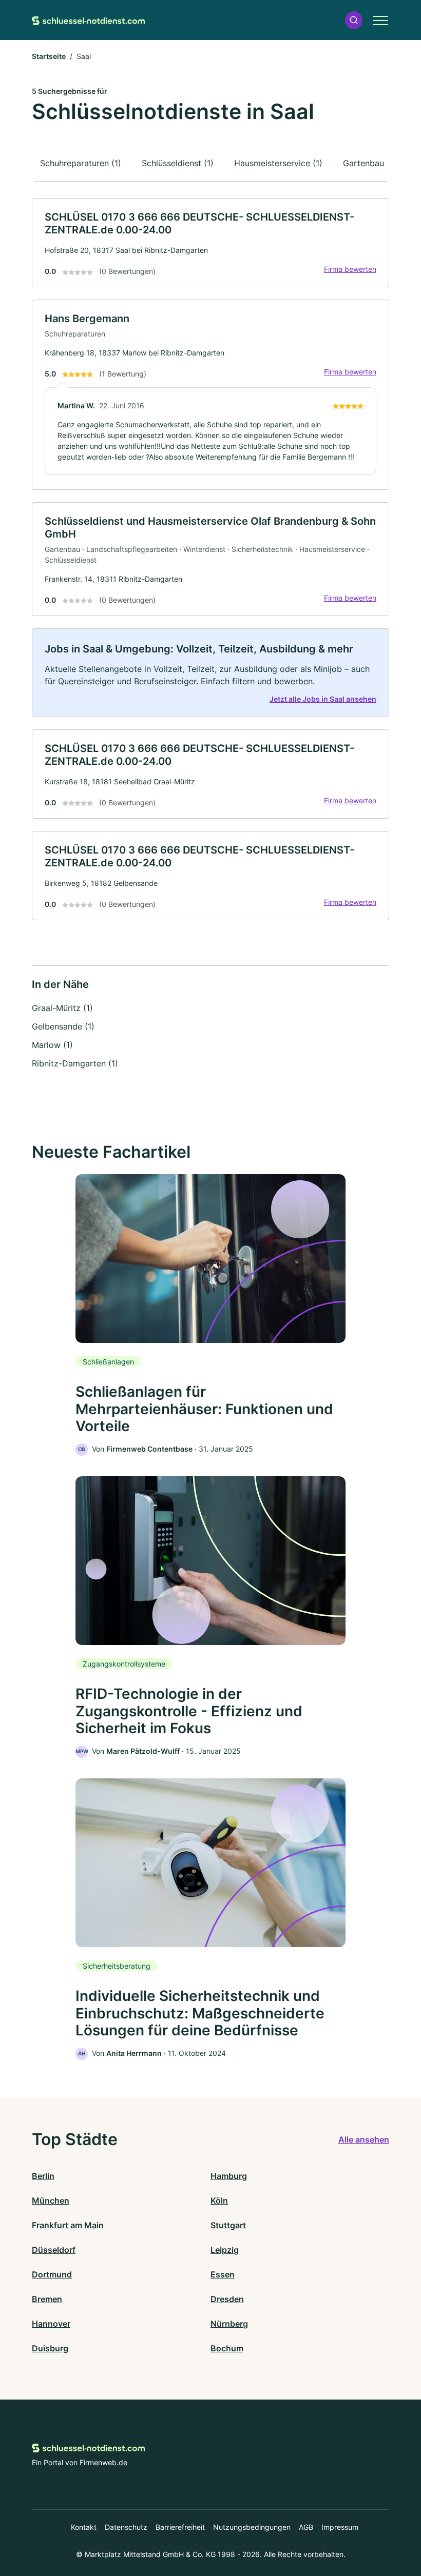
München (51, 2201)
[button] (354, 20)
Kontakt (84, 2527)
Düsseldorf (54, 2250)
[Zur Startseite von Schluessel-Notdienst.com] (88, 20)
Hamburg (229, 2176)
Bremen (47, 2299)
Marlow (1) (52, 1045)
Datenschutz (126, 2527)
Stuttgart (228, 2225)
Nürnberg (229, 2324)
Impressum (340, 2527)
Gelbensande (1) (63, 1026)
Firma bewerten (350, 269)
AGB (306, 2527)
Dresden (227, 2299)
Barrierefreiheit (180, 2527)
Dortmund (52, 2274)
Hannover (51, 2324)
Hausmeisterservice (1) (278, 163)
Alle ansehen (364, 2139)
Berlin (43, 2176)
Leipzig (225, 2250)
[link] (210, 243)
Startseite (49, 56)
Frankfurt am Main (68, 2225)
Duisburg (50, 2348)
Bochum (227, 2348)
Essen (223, 2274)
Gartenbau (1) (370, 163)
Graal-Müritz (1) (62, 1008)
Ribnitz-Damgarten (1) (75, 1063)
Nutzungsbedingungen (252, 2527)
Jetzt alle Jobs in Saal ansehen (323, 699)
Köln (219, 2201)
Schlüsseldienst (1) (178, 163)
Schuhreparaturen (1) (81, 163)
